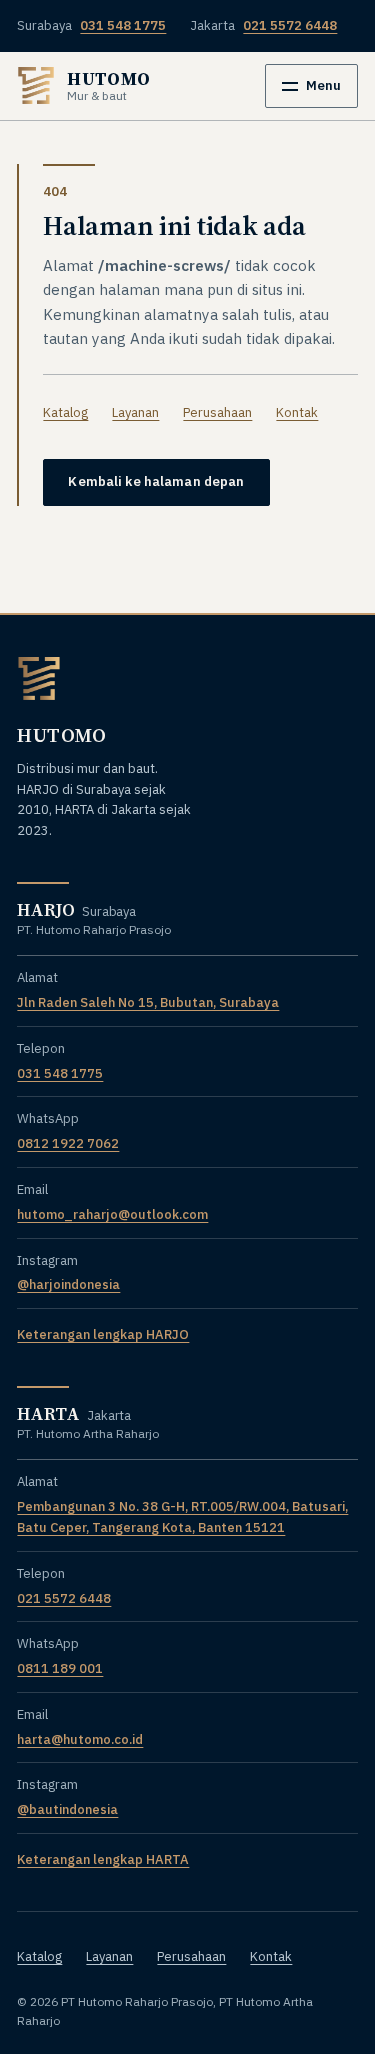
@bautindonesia (67, 1809)
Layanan (135, 412)
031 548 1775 (60, 1073)
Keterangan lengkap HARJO (103, 1334)
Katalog (65, 412)
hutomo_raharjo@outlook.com (112, 1214)
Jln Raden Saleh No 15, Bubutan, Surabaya (148, 1002)
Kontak (297, 412)
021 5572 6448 (64, 1598)
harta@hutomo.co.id (80, 1739)
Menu (323, 85)
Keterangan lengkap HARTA (103, 1859)
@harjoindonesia (68, 1284)
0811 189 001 (60, 1668)
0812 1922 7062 (68, 1143)
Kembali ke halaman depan (156, 481)
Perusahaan (217, 412)
